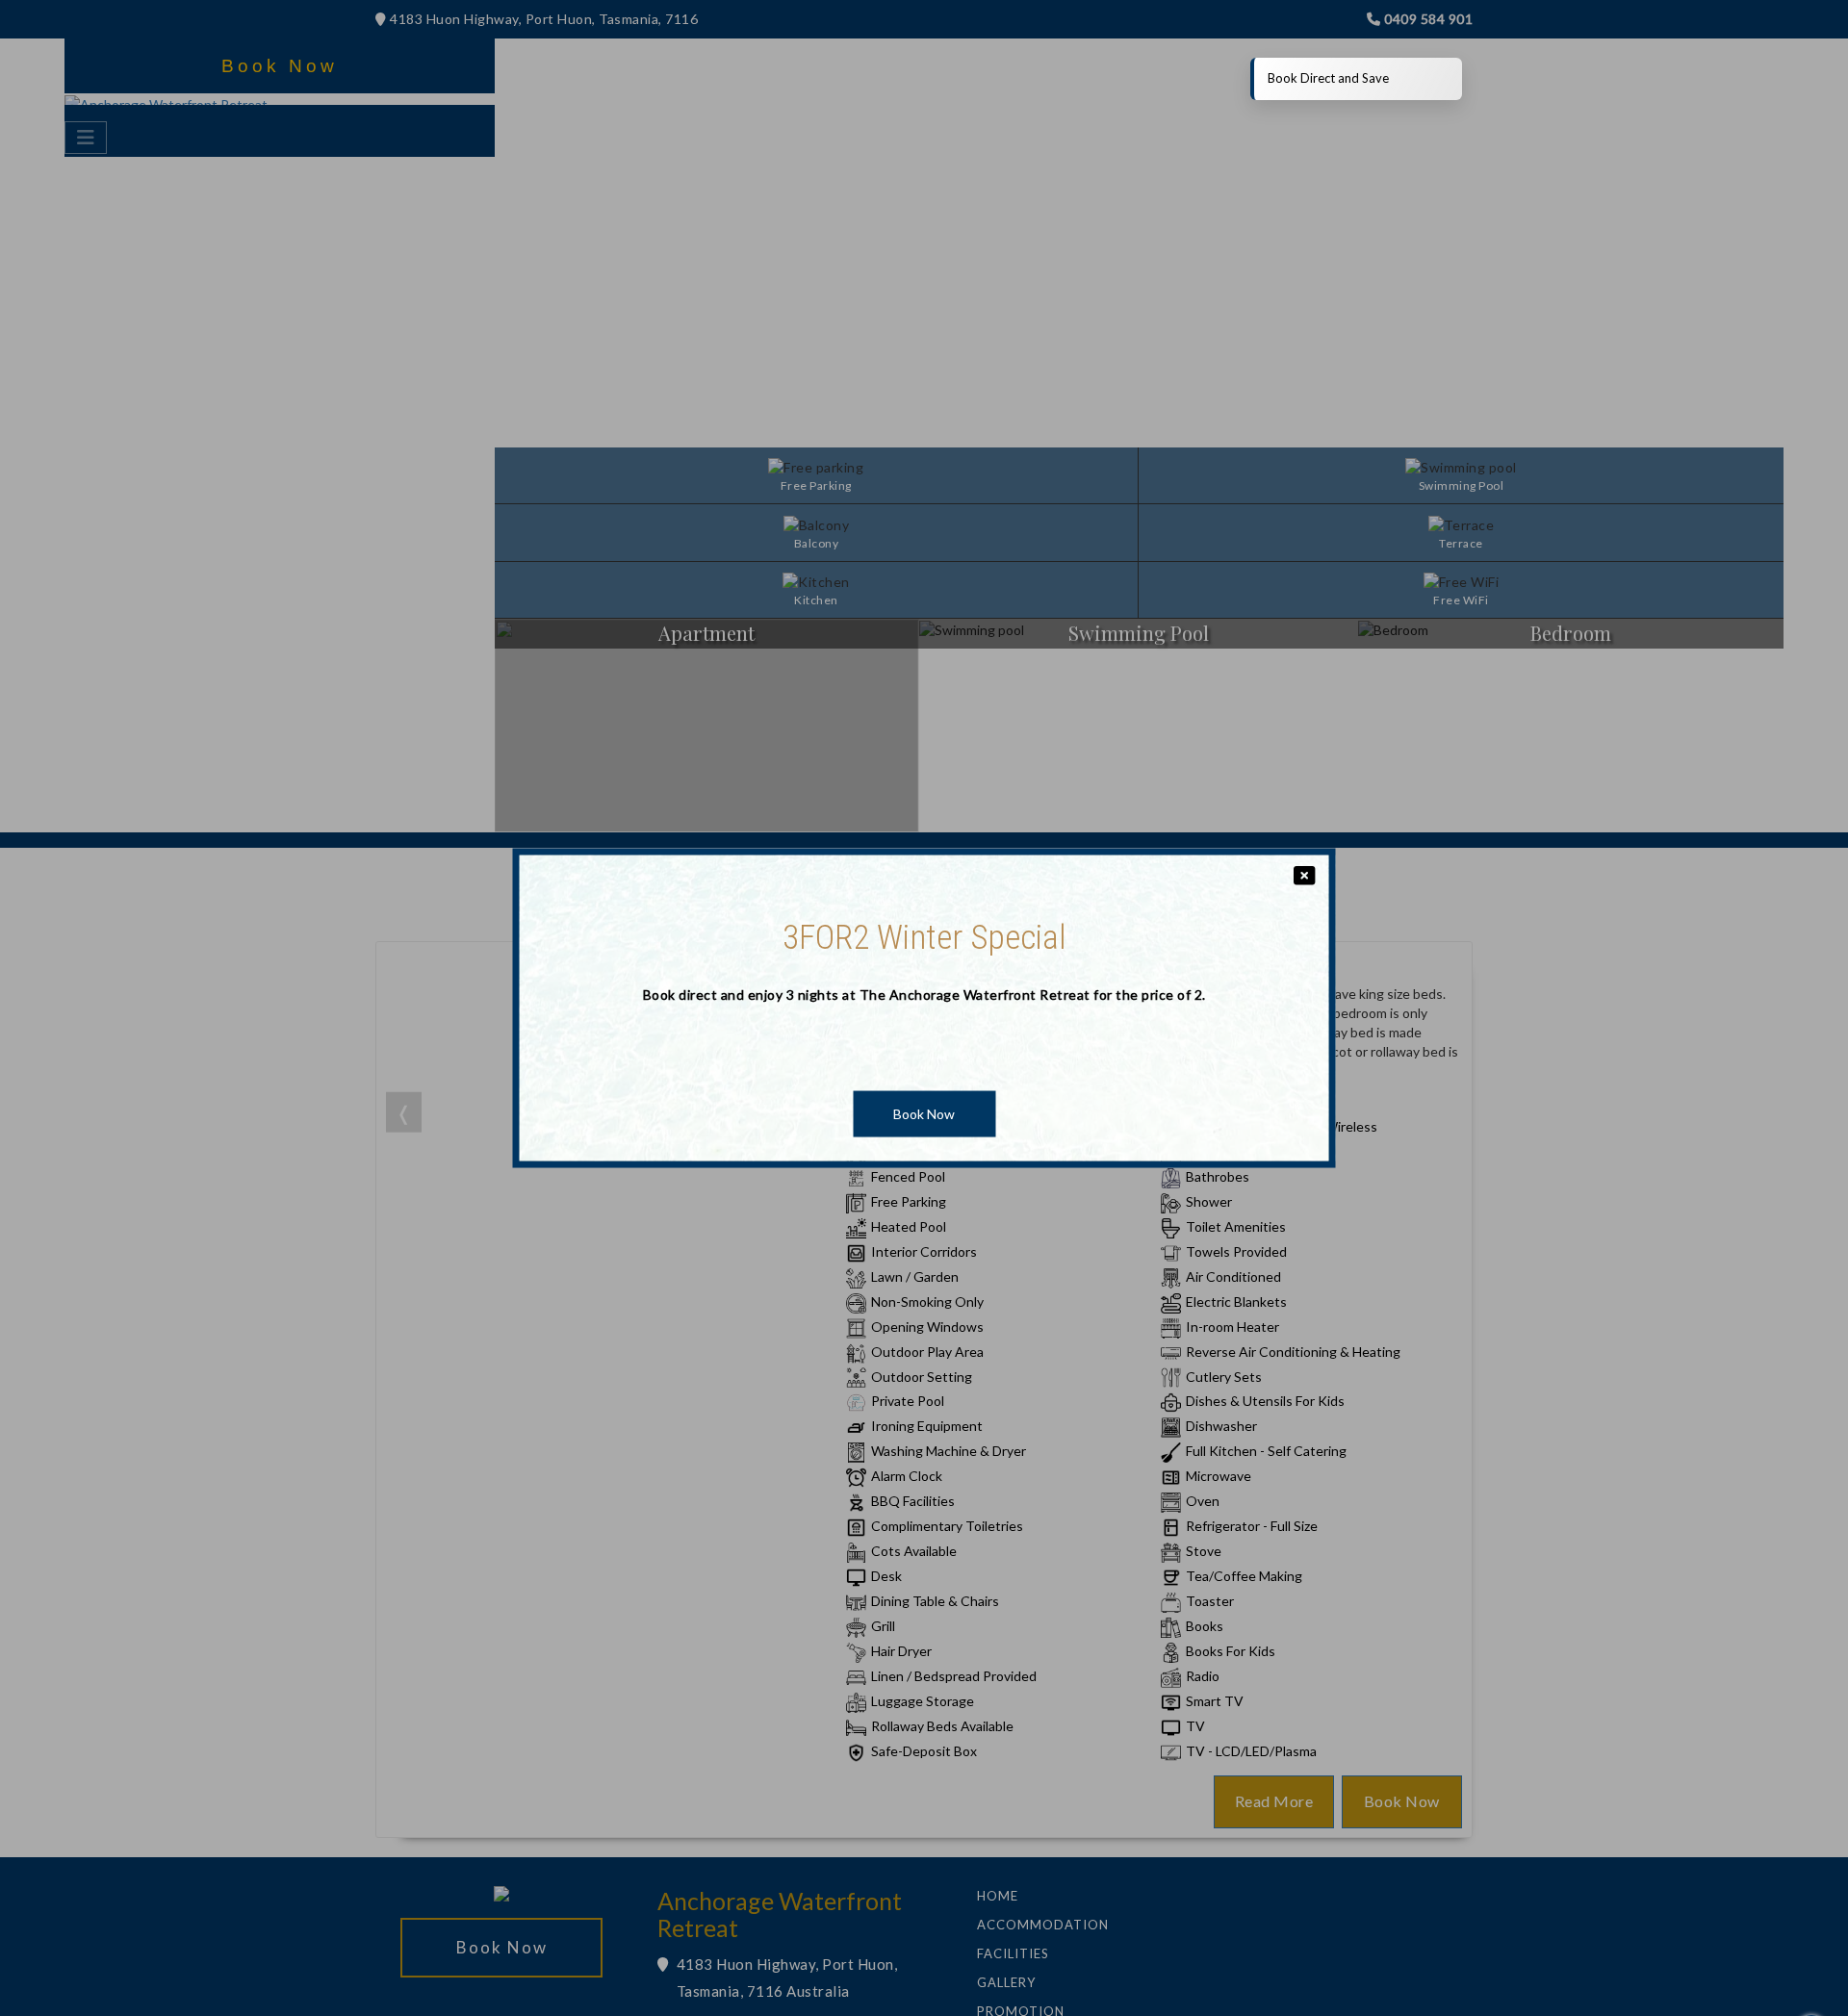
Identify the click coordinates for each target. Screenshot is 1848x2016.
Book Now (924, 1114)
